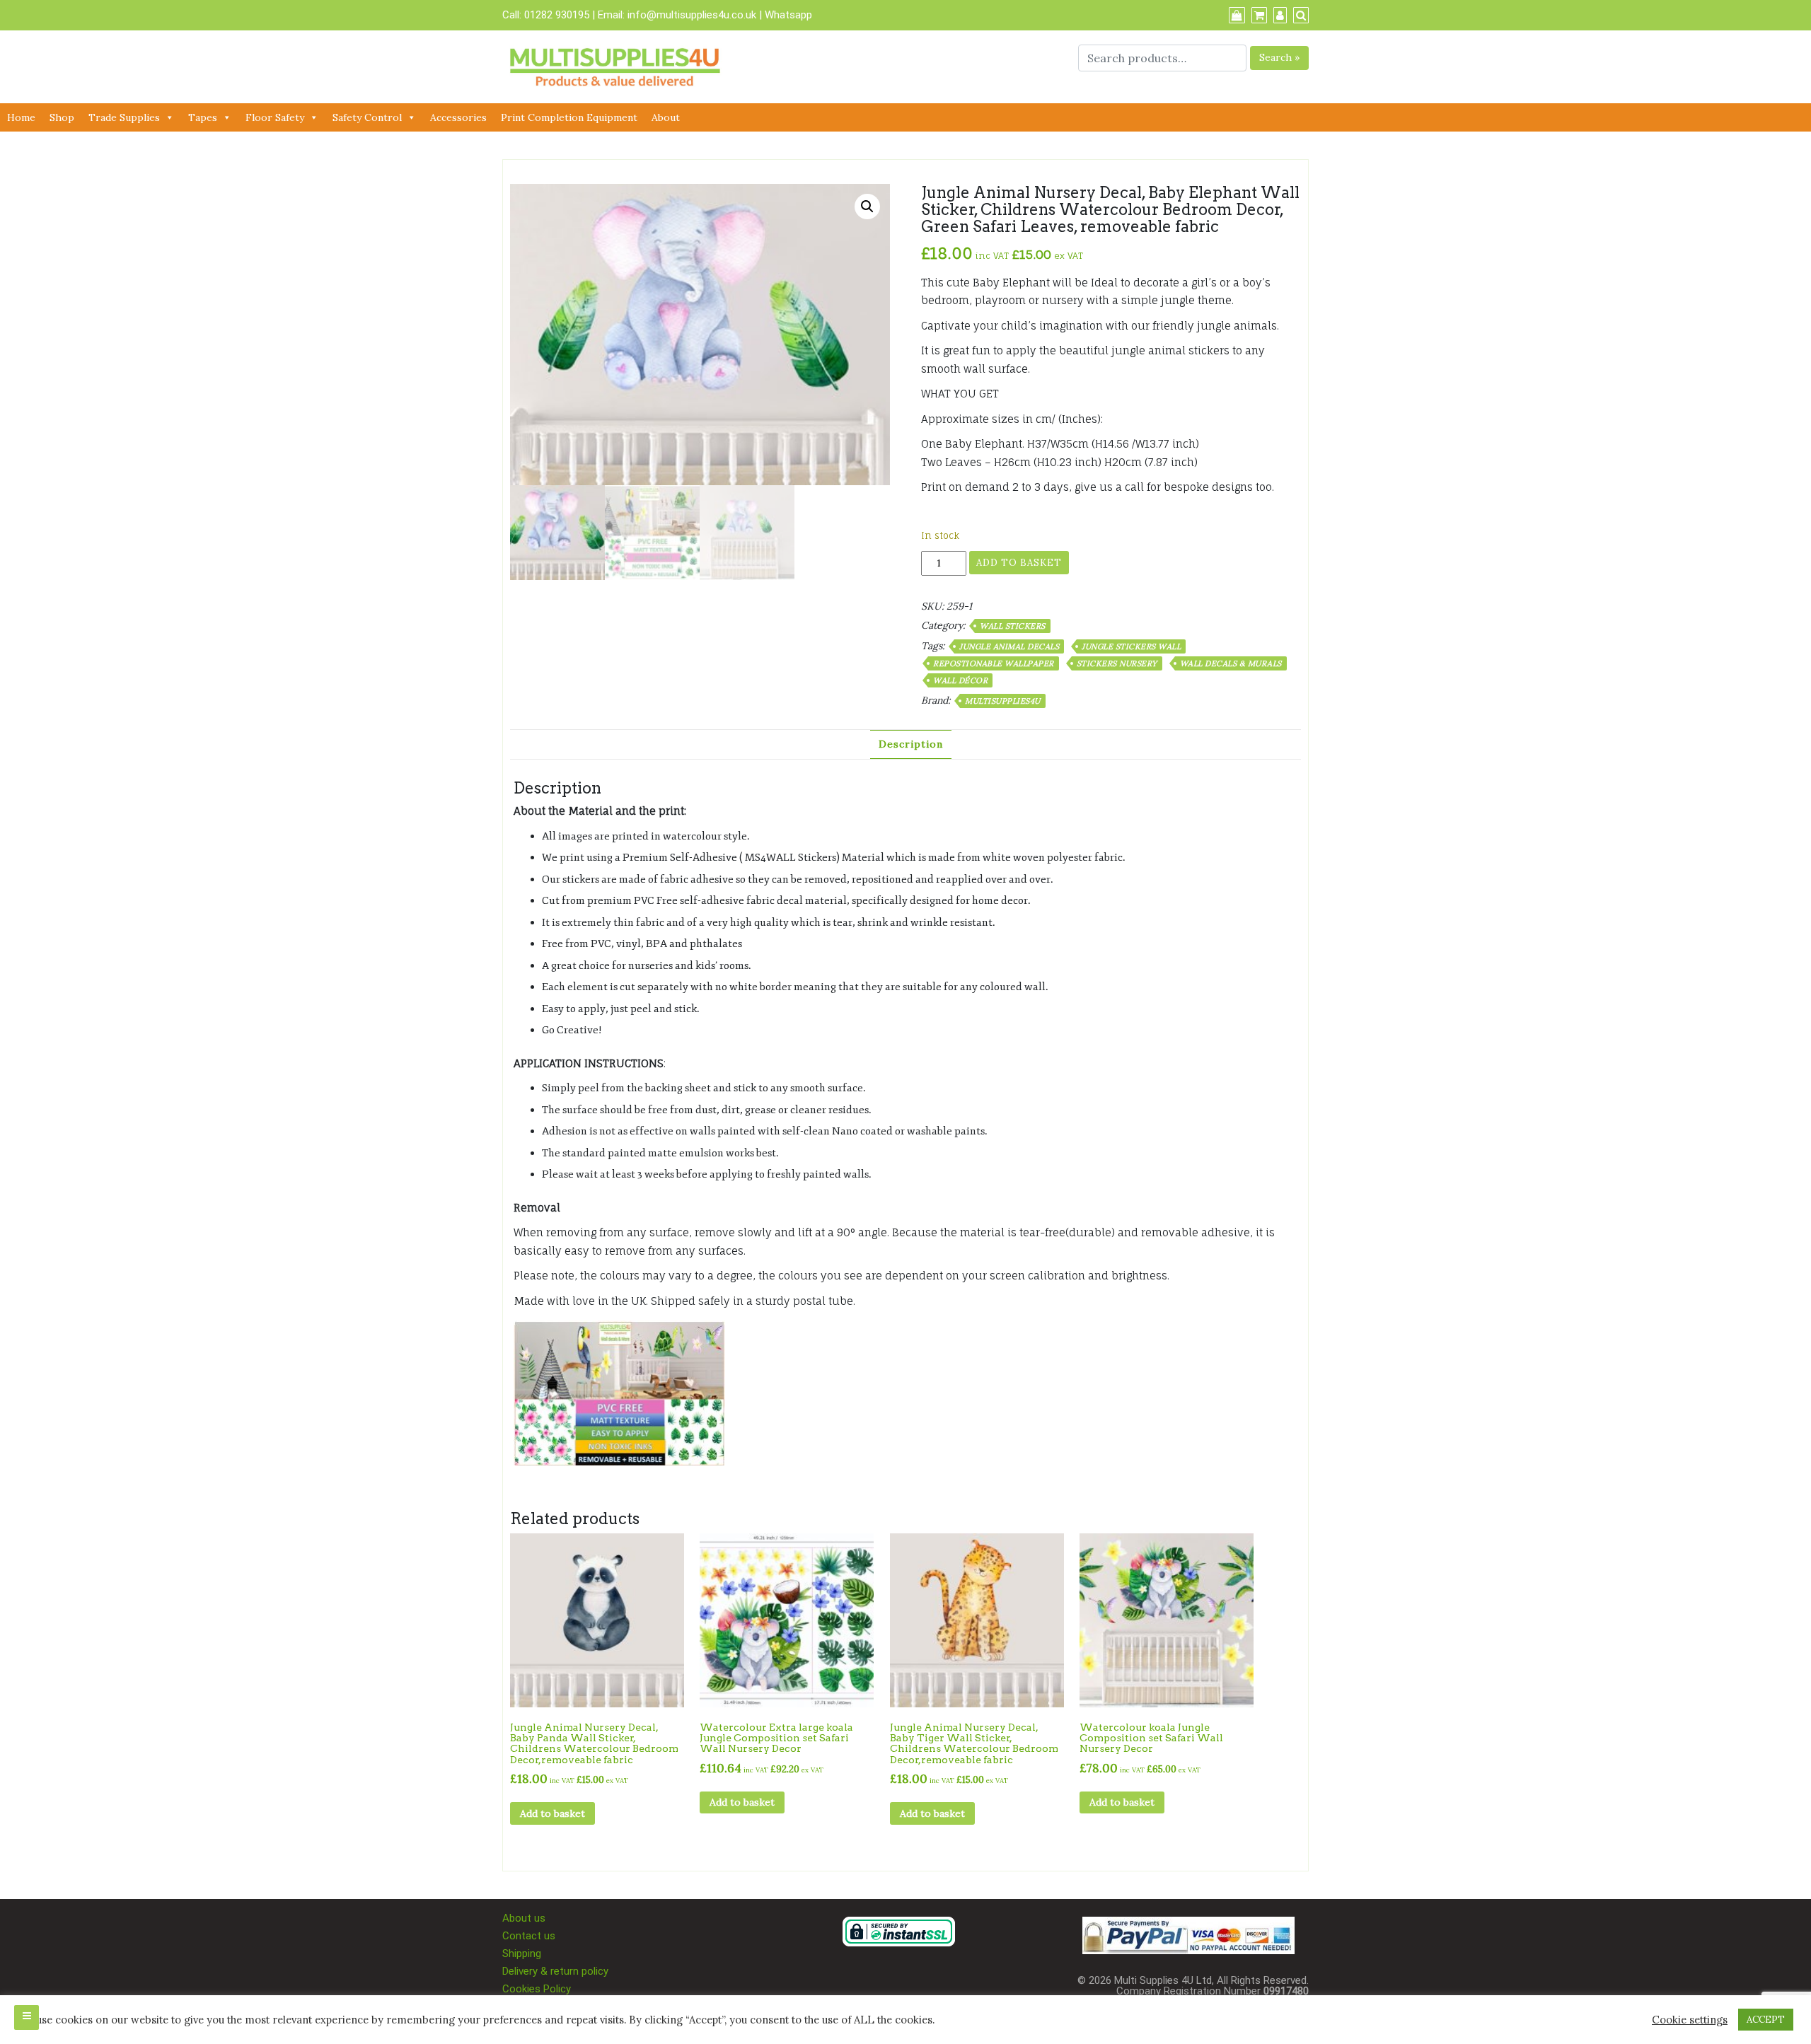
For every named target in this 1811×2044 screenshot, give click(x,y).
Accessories (458, 117)
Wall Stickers (1013, 626)
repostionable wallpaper (994, 663)
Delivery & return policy (555, 1971)
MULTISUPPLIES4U (1003, 701)
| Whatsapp (786, 15)
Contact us (529, 1936)
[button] (867, 207)
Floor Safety (275, 117)
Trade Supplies (124, 117)
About (666, 117)
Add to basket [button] (552, 1813)
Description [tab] (911, 744)
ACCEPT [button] (1766, 2020)
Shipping (522, 1953)
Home (21, 117)
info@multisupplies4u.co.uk (693, 15)
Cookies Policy (537, 1989)
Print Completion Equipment (569, 117)
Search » (1279, 57)
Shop (62, 117)
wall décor (960, 680)
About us (524, 1918)
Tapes (203, 117)
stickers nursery (1117, 663)
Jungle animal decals (1009, 646)
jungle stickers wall (1131, 646)
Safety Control (367, 117)
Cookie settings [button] (1690, 2020)
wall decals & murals (1231, 663)
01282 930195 (557, 15)
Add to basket (1019, 563)
